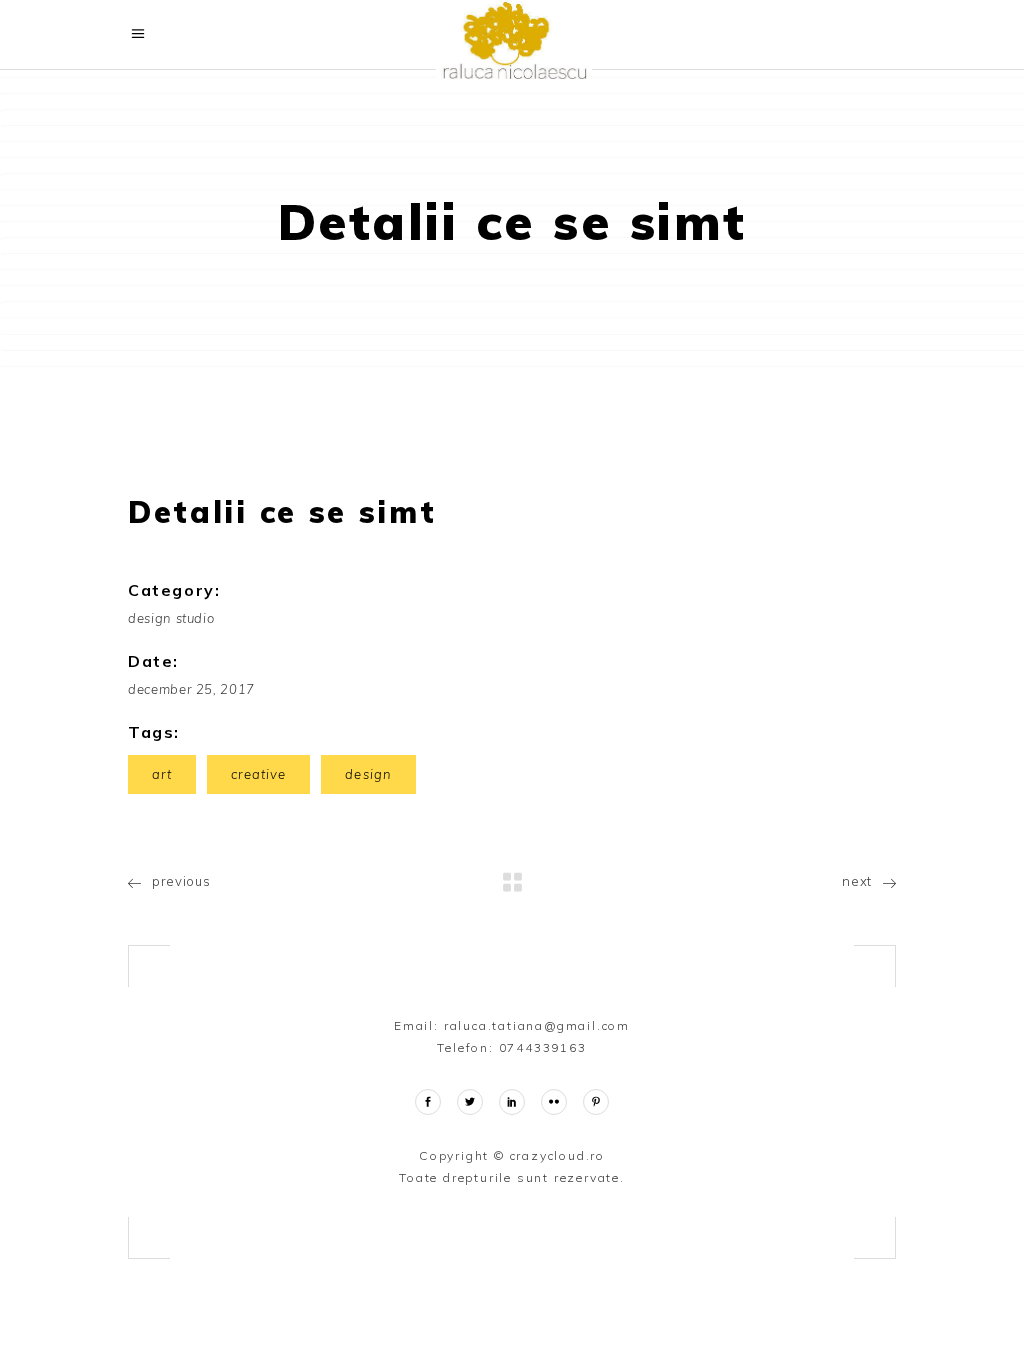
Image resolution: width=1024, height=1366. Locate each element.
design (368, 774)
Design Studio (171, 618)
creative (258, 774)
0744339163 (543, 1047)
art (162, 774)
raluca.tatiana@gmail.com (537, 1025)
